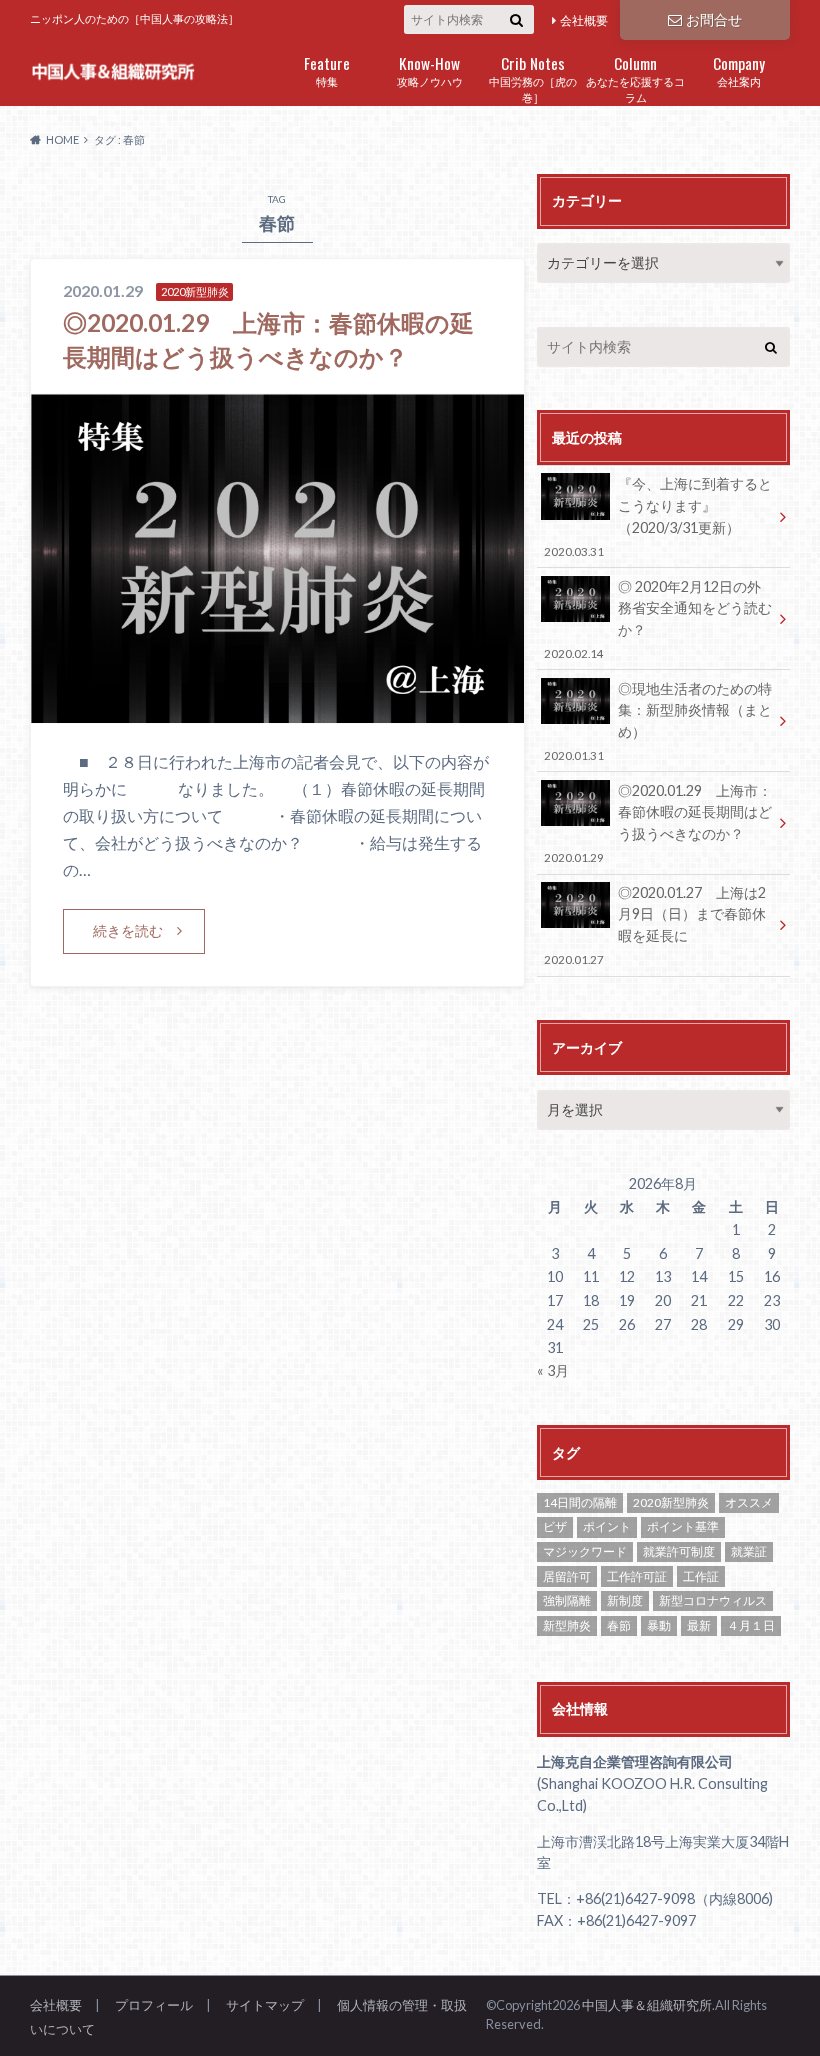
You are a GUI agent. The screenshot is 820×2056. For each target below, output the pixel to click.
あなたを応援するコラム (635, 78)
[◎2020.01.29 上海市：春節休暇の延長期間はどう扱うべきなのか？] (277, 710)
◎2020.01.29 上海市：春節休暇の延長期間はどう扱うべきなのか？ (657, 823)
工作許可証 (637, 1576)
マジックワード (585, 1551)
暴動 (659, 1625)
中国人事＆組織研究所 (647, 2005)
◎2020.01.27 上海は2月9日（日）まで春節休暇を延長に (654, 925)
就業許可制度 (679, 1551)
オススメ (749, 1502)
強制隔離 (567, 1600)
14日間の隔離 (580, 1502)
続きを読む (128, 930)
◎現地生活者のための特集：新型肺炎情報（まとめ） (657, 721)
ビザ (555, 1526)
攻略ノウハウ (430, 69)
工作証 (701, 1576)
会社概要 (584, 20)
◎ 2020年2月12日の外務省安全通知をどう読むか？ (657, 619)
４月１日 (751, 1625)
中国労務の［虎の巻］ (533, 78)
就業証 (749, 1551)
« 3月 (553, 1370)
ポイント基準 (683, 1526)
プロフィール (154, 2005)
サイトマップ (265, 2005)
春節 (619, 1625)
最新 (699, 1625)
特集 (327, 69)
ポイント (607, 1526)
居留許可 (567, 1576)
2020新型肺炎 (671, 1502)
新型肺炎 (567, 1625)
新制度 (625, 1600)
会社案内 (739, 69)
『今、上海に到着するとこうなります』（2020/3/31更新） (657, 516)
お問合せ (714, 19)
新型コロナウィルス (713, 1600)
